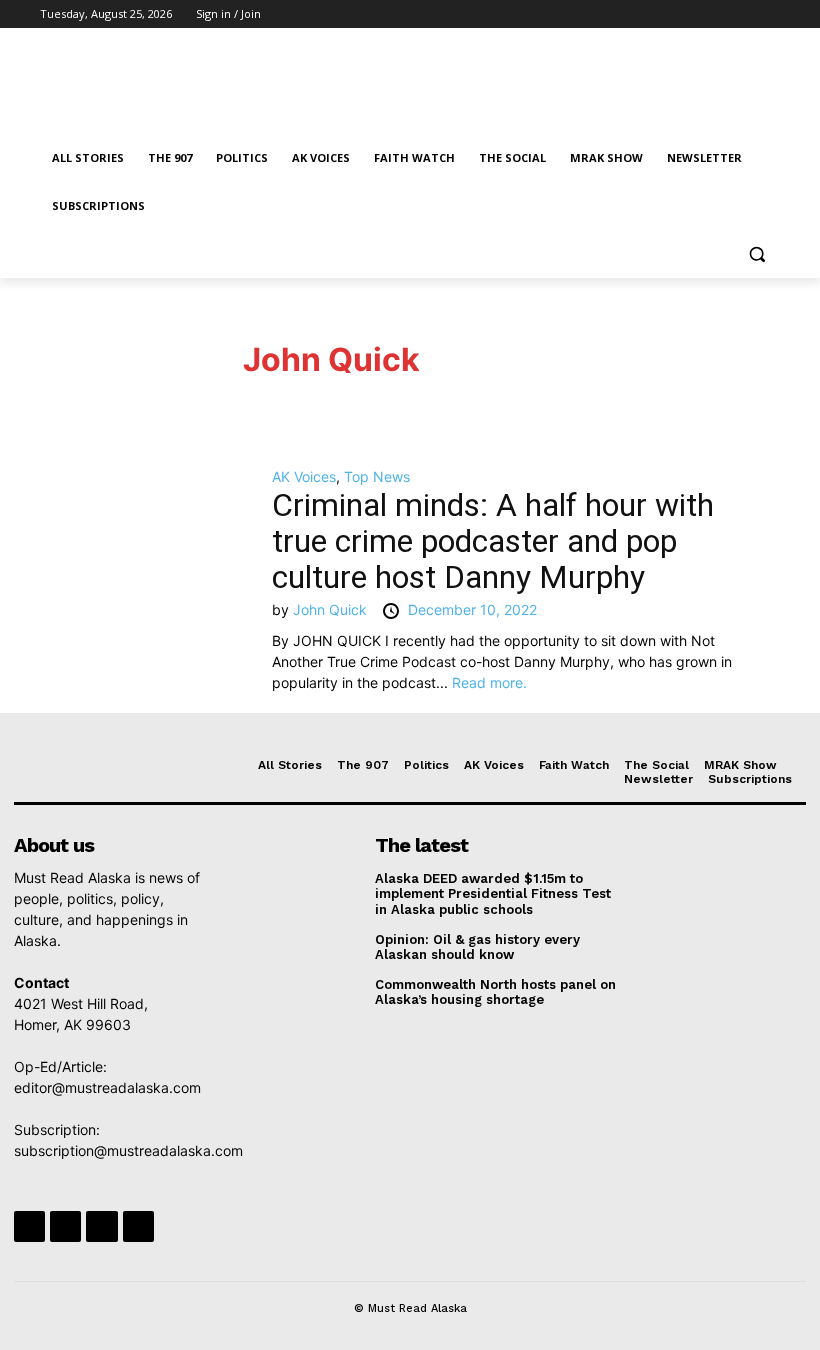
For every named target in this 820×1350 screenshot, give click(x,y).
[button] (756, 254)
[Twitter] (713, 14)
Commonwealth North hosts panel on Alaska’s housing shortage (495, 992)
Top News (377, 476)
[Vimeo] (740, 14)
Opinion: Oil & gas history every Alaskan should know (477, 947)
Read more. (489, 682)
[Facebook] (657, 14)
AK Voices (304, 476)
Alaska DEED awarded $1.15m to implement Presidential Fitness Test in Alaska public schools (493, 894)
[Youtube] (768, 14)
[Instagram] (685, 14)
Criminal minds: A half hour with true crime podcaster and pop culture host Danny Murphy (493, 541)
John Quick (331, 359)
